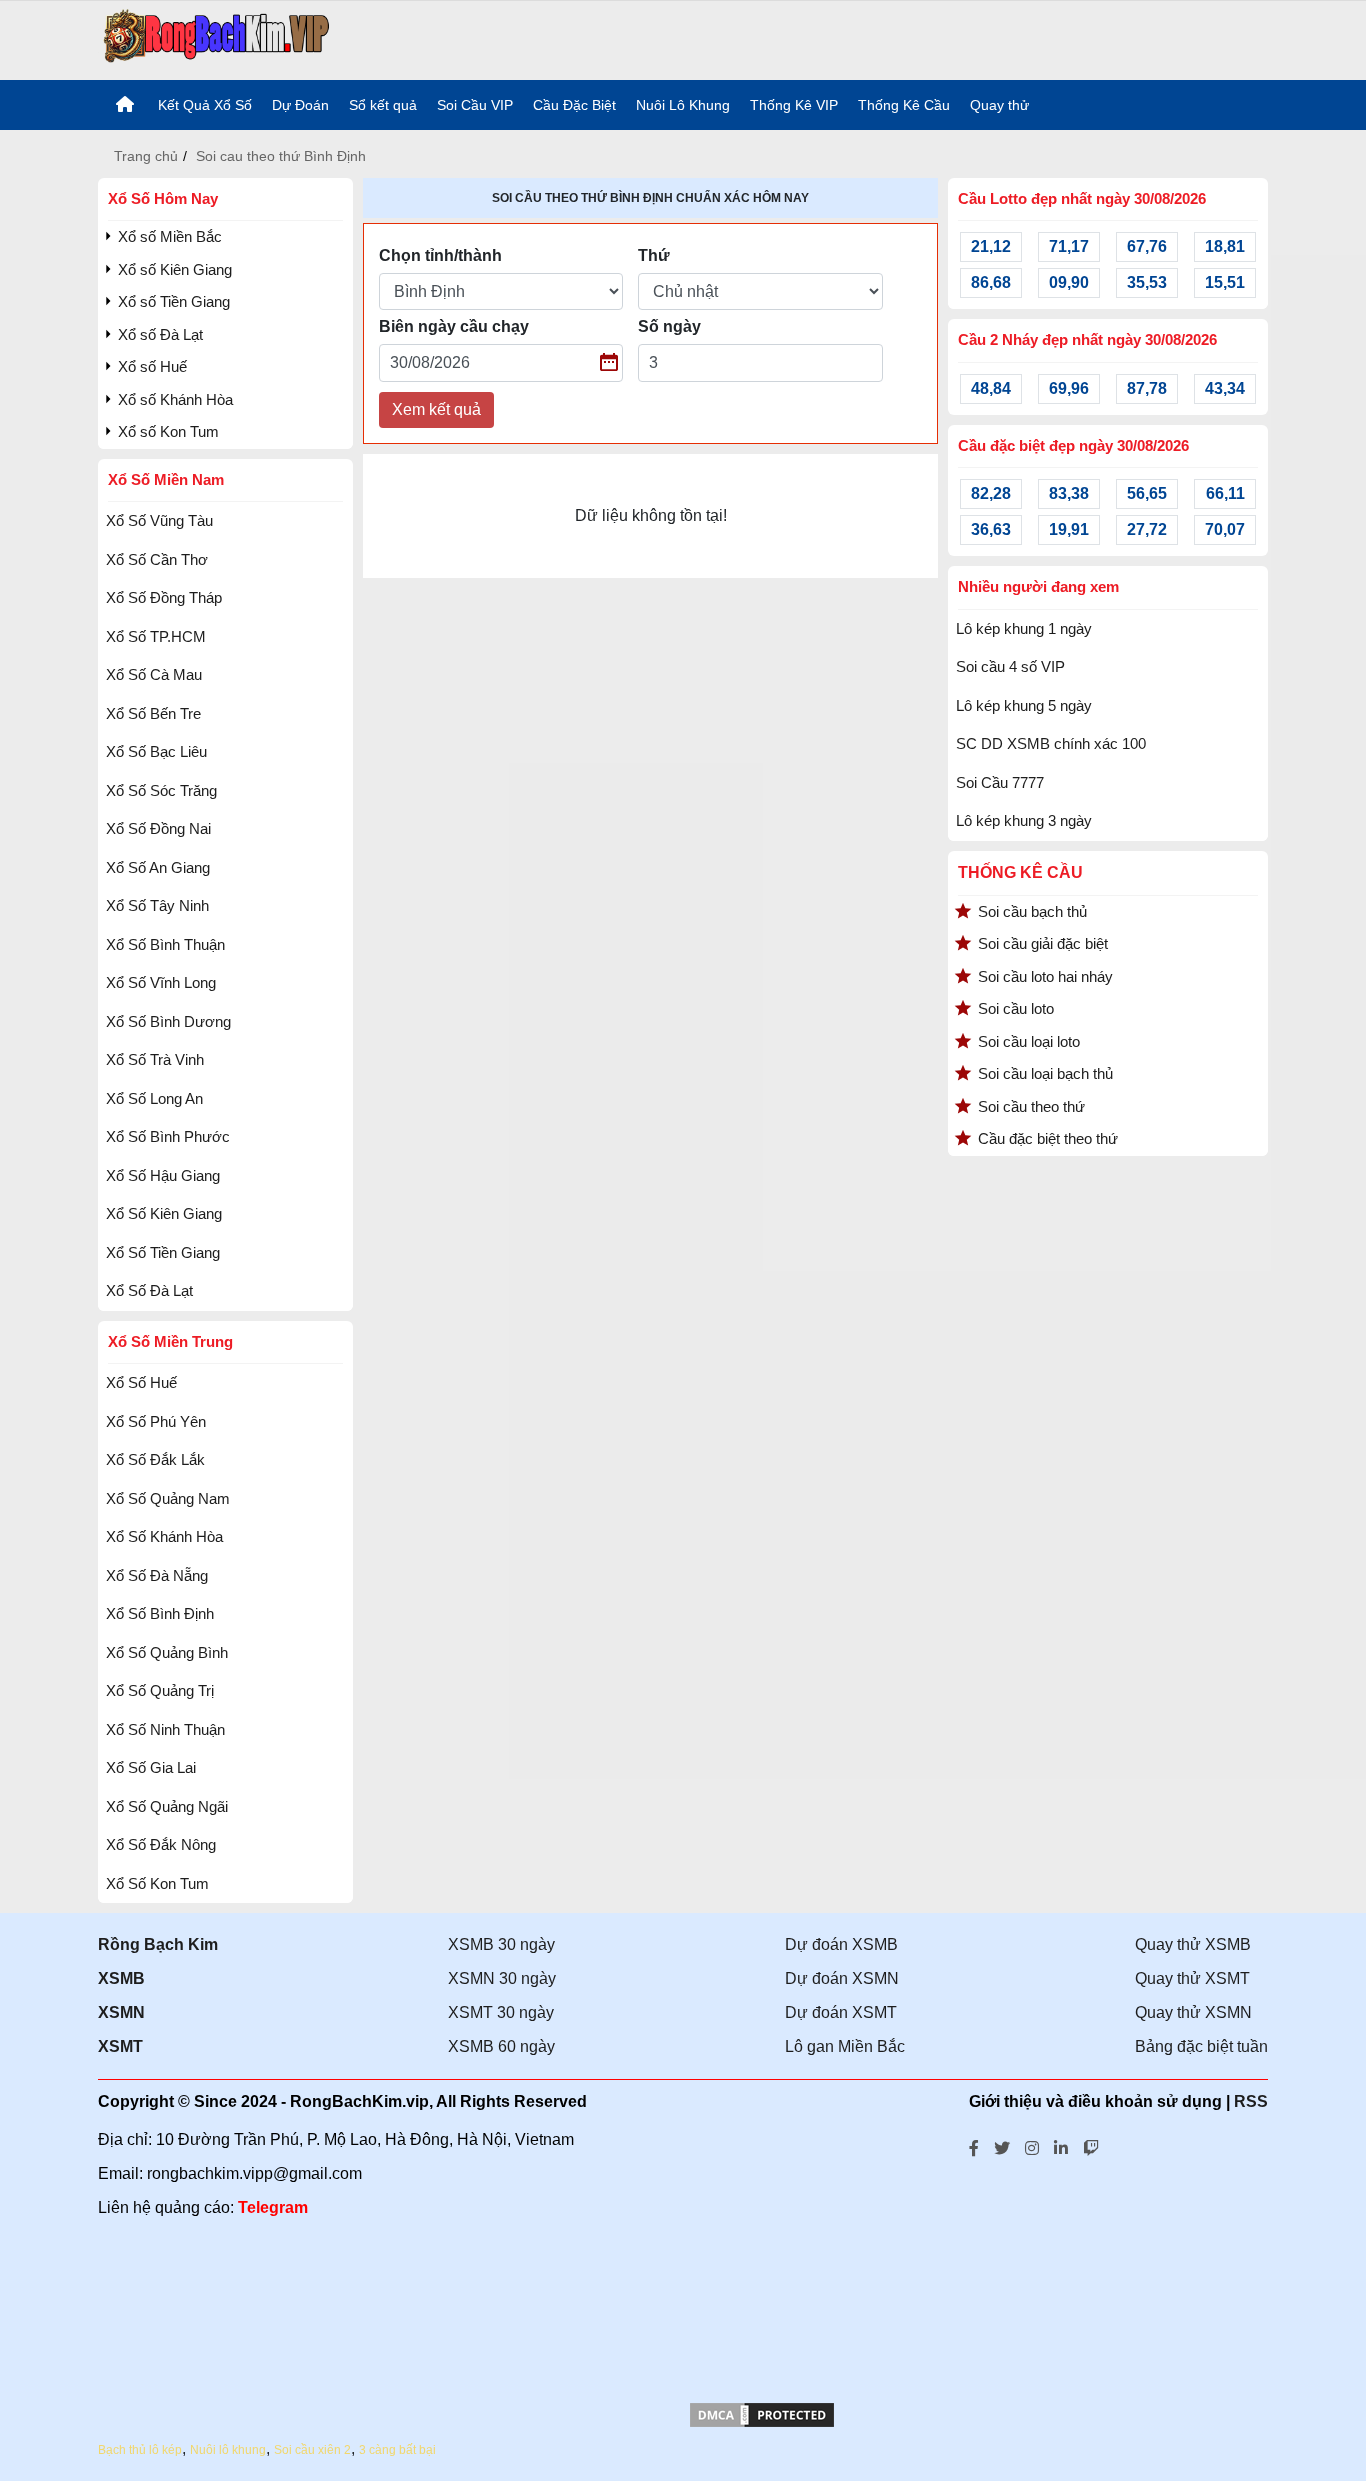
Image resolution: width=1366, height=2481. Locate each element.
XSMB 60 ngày (501, 2046)
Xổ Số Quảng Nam (168, 1498)
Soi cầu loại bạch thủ (1045, 1073)
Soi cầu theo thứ (1031, 1106)
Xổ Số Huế (141, 1382)
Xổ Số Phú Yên (156, 1421)
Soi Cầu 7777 (1000, 782)
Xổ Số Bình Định (160, 1613)
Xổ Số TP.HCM (156, 636)
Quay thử (999, 105)
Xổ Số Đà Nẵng (157, 1575)
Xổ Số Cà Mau (154, 674)
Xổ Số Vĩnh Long (161, 982)
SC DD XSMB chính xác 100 (1051, 743)
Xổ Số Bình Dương (168, 1021)
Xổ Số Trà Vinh (155, 1059)
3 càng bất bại (397, 2450)
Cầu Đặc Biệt (574, 105)
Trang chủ (146, 156)
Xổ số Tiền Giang (174, 301)
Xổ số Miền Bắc (170, 236)
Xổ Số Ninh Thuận (165, 1729)
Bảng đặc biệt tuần (1201, 2046)
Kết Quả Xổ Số (205, 105)
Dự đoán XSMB (841, 1944)
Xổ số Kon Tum (168, 431)
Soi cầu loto (1016, 1008)
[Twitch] (1091, 2146)
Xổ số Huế (152, 366)
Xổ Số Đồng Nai (158, 828)
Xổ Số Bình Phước (168, 1136)
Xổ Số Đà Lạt (149, 1290)
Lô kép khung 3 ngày (1024, 820)
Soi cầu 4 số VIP (1010, 666)
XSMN (121, 2012)
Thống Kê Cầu (904, 105)
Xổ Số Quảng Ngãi (167, 1806)
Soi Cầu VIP (475, 105)
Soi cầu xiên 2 (312, 2450)
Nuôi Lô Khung (683, 105)
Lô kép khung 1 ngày (1024, 628)
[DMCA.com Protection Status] (762, 2424)
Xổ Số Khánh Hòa (164, 1536)
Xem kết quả (436, 409)
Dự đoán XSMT (841, 2012)
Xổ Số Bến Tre (153, 713)
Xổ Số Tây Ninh (157, 905)
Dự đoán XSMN (842, 1978)
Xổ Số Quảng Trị (160, 1690)
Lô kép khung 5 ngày (1024, 705)
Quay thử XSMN (1193, 2012)
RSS (1251, 2101)
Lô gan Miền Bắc (845, 2046)
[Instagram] (1032, 2146)
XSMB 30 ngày (501, 1944)
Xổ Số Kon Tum (157, 1883)
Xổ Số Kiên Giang (164, 1213)
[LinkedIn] (1061, 2146)
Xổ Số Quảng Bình (167, 1652)
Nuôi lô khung (228, 2450)
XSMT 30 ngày (501, 2012)
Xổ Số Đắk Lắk (155, 1459)
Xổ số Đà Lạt (160, 334)
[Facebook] (974, 2146)
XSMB (121, 1978)
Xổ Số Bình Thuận (165, 944)
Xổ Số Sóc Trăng (161, 790)
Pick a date (610, 363)
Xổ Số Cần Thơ (157, 559)
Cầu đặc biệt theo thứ (1048, 1138)
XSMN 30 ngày (502, 1978)
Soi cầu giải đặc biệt (1043, 943)
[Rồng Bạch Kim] (217, 39)
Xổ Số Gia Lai (151, 1767)
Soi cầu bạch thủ (1032, 911)
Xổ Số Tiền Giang (163, 1252)
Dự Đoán (300, 105)
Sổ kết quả (383, 105)
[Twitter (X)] (1002, 2146)
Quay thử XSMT (1192, 1978)
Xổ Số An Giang (158, 867)
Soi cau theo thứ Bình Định (281, 156)
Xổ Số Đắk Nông (161, 1844)
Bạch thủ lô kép (140, 2450)
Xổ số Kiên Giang (175, 269)
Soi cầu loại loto (1029, 1041)
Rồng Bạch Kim (158, 1944)
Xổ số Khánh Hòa (175, 399)
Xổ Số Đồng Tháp (164, 597)
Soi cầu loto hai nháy (1045, 976)
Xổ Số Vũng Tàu (159, 520)
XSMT (120, 2046)
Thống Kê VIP (794, 105)
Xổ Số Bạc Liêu (156, 751)
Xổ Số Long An (154, 1098)
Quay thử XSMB (1193, 1944)
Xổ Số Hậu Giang (163, 1175)
